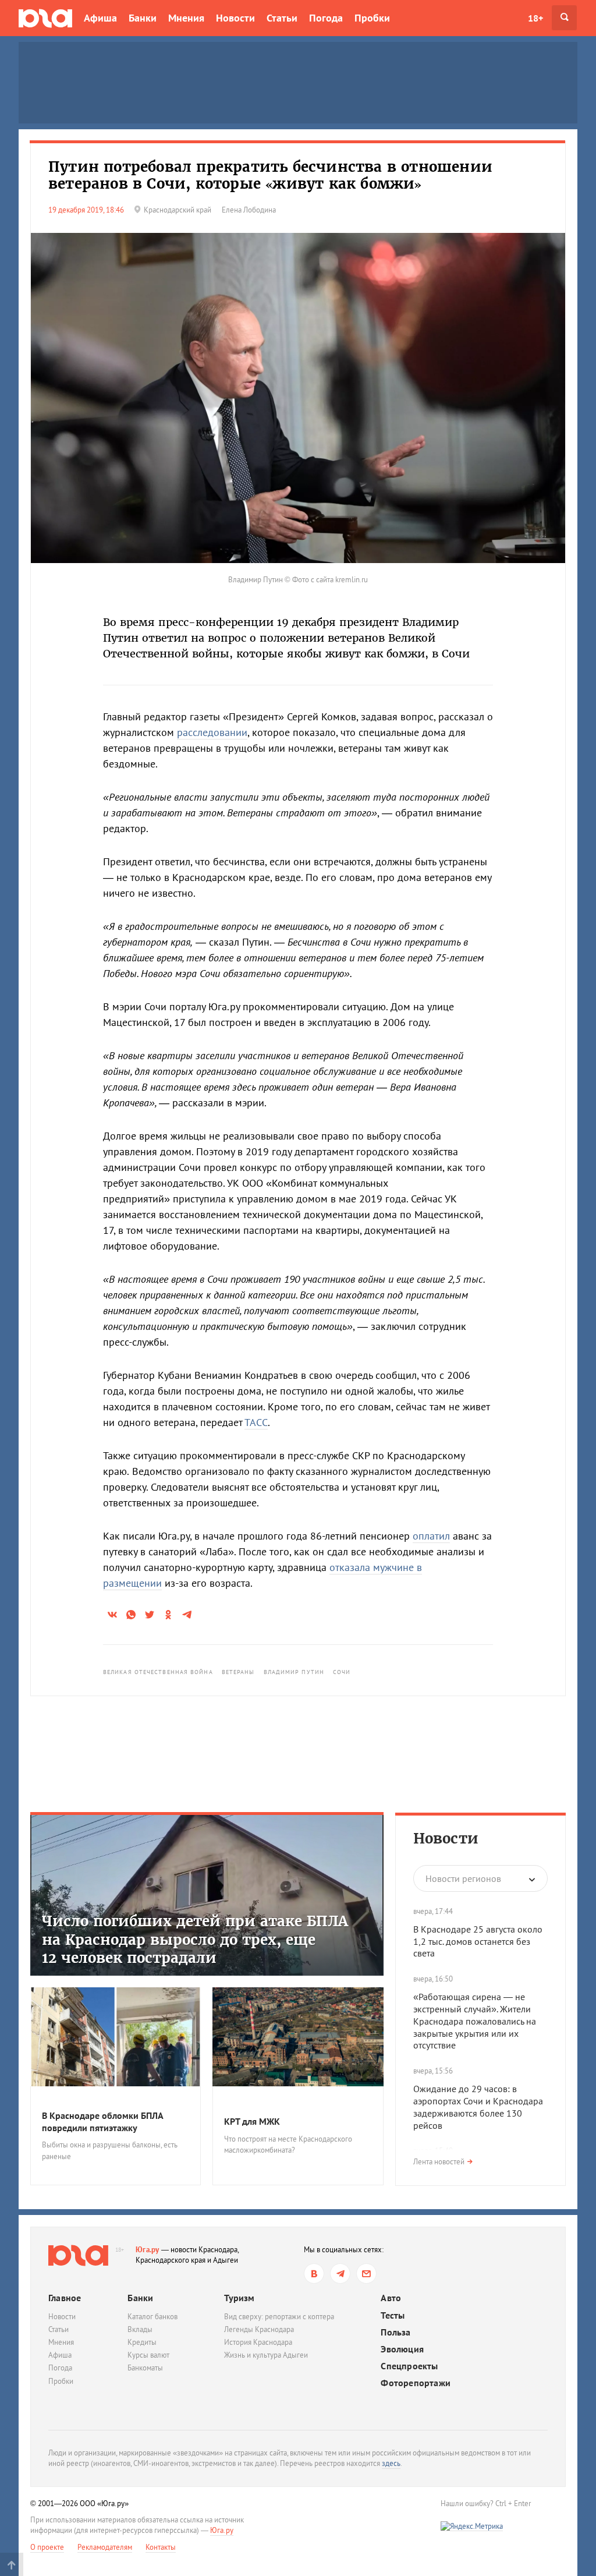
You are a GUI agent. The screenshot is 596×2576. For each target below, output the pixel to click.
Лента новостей (439, 2162)
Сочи (342, 1672)
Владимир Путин (294, 1672)
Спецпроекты (409, 2366)
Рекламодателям (105, 2547)
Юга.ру (148, 2250)
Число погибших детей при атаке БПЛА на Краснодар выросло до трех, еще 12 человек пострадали (195, 1939)
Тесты (393, 2315)
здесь (391, 2463)
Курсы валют (148, 2355)
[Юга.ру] (45, 18)
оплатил (431, 1536)
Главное (65, 2298)
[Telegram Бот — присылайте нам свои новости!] (366, 2274)
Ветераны (238, 1672)
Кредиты (142, 2342)
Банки (143, 18)
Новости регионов (463, 1878)
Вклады (140, 2329)
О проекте (47, 2547)
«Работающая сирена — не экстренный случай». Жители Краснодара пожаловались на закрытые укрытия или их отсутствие (475, 2021)
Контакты (161, 2547)
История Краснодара (258, 2342)
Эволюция (402, 2349)
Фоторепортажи (416, 2383)
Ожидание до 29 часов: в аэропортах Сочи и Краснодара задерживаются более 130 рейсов (478, 2107)
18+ (535, 18)
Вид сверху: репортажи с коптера (279, 2317)
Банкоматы (145, 2368)
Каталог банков (152, 2317)
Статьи (282, 18)
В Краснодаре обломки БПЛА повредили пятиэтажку (102, 2122)
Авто (391, 2298)
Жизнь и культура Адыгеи (266, 2355)
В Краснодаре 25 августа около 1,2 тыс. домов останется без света (478, 1941)
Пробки (372, 18)
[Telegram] (340, 2274)
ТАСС (256, 1422)
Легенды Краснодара (259, 2329)
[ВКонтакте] (314, 2274)
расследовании (212, 732)
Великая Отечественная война (158, 1672)
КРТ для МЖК (252, 2121)
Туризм (239, 2298)
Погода (326, 18)
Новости (235, 18)
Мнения (186, 18)
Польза (395, 2332)
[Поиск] (564, 18)
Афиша (100, 18)
